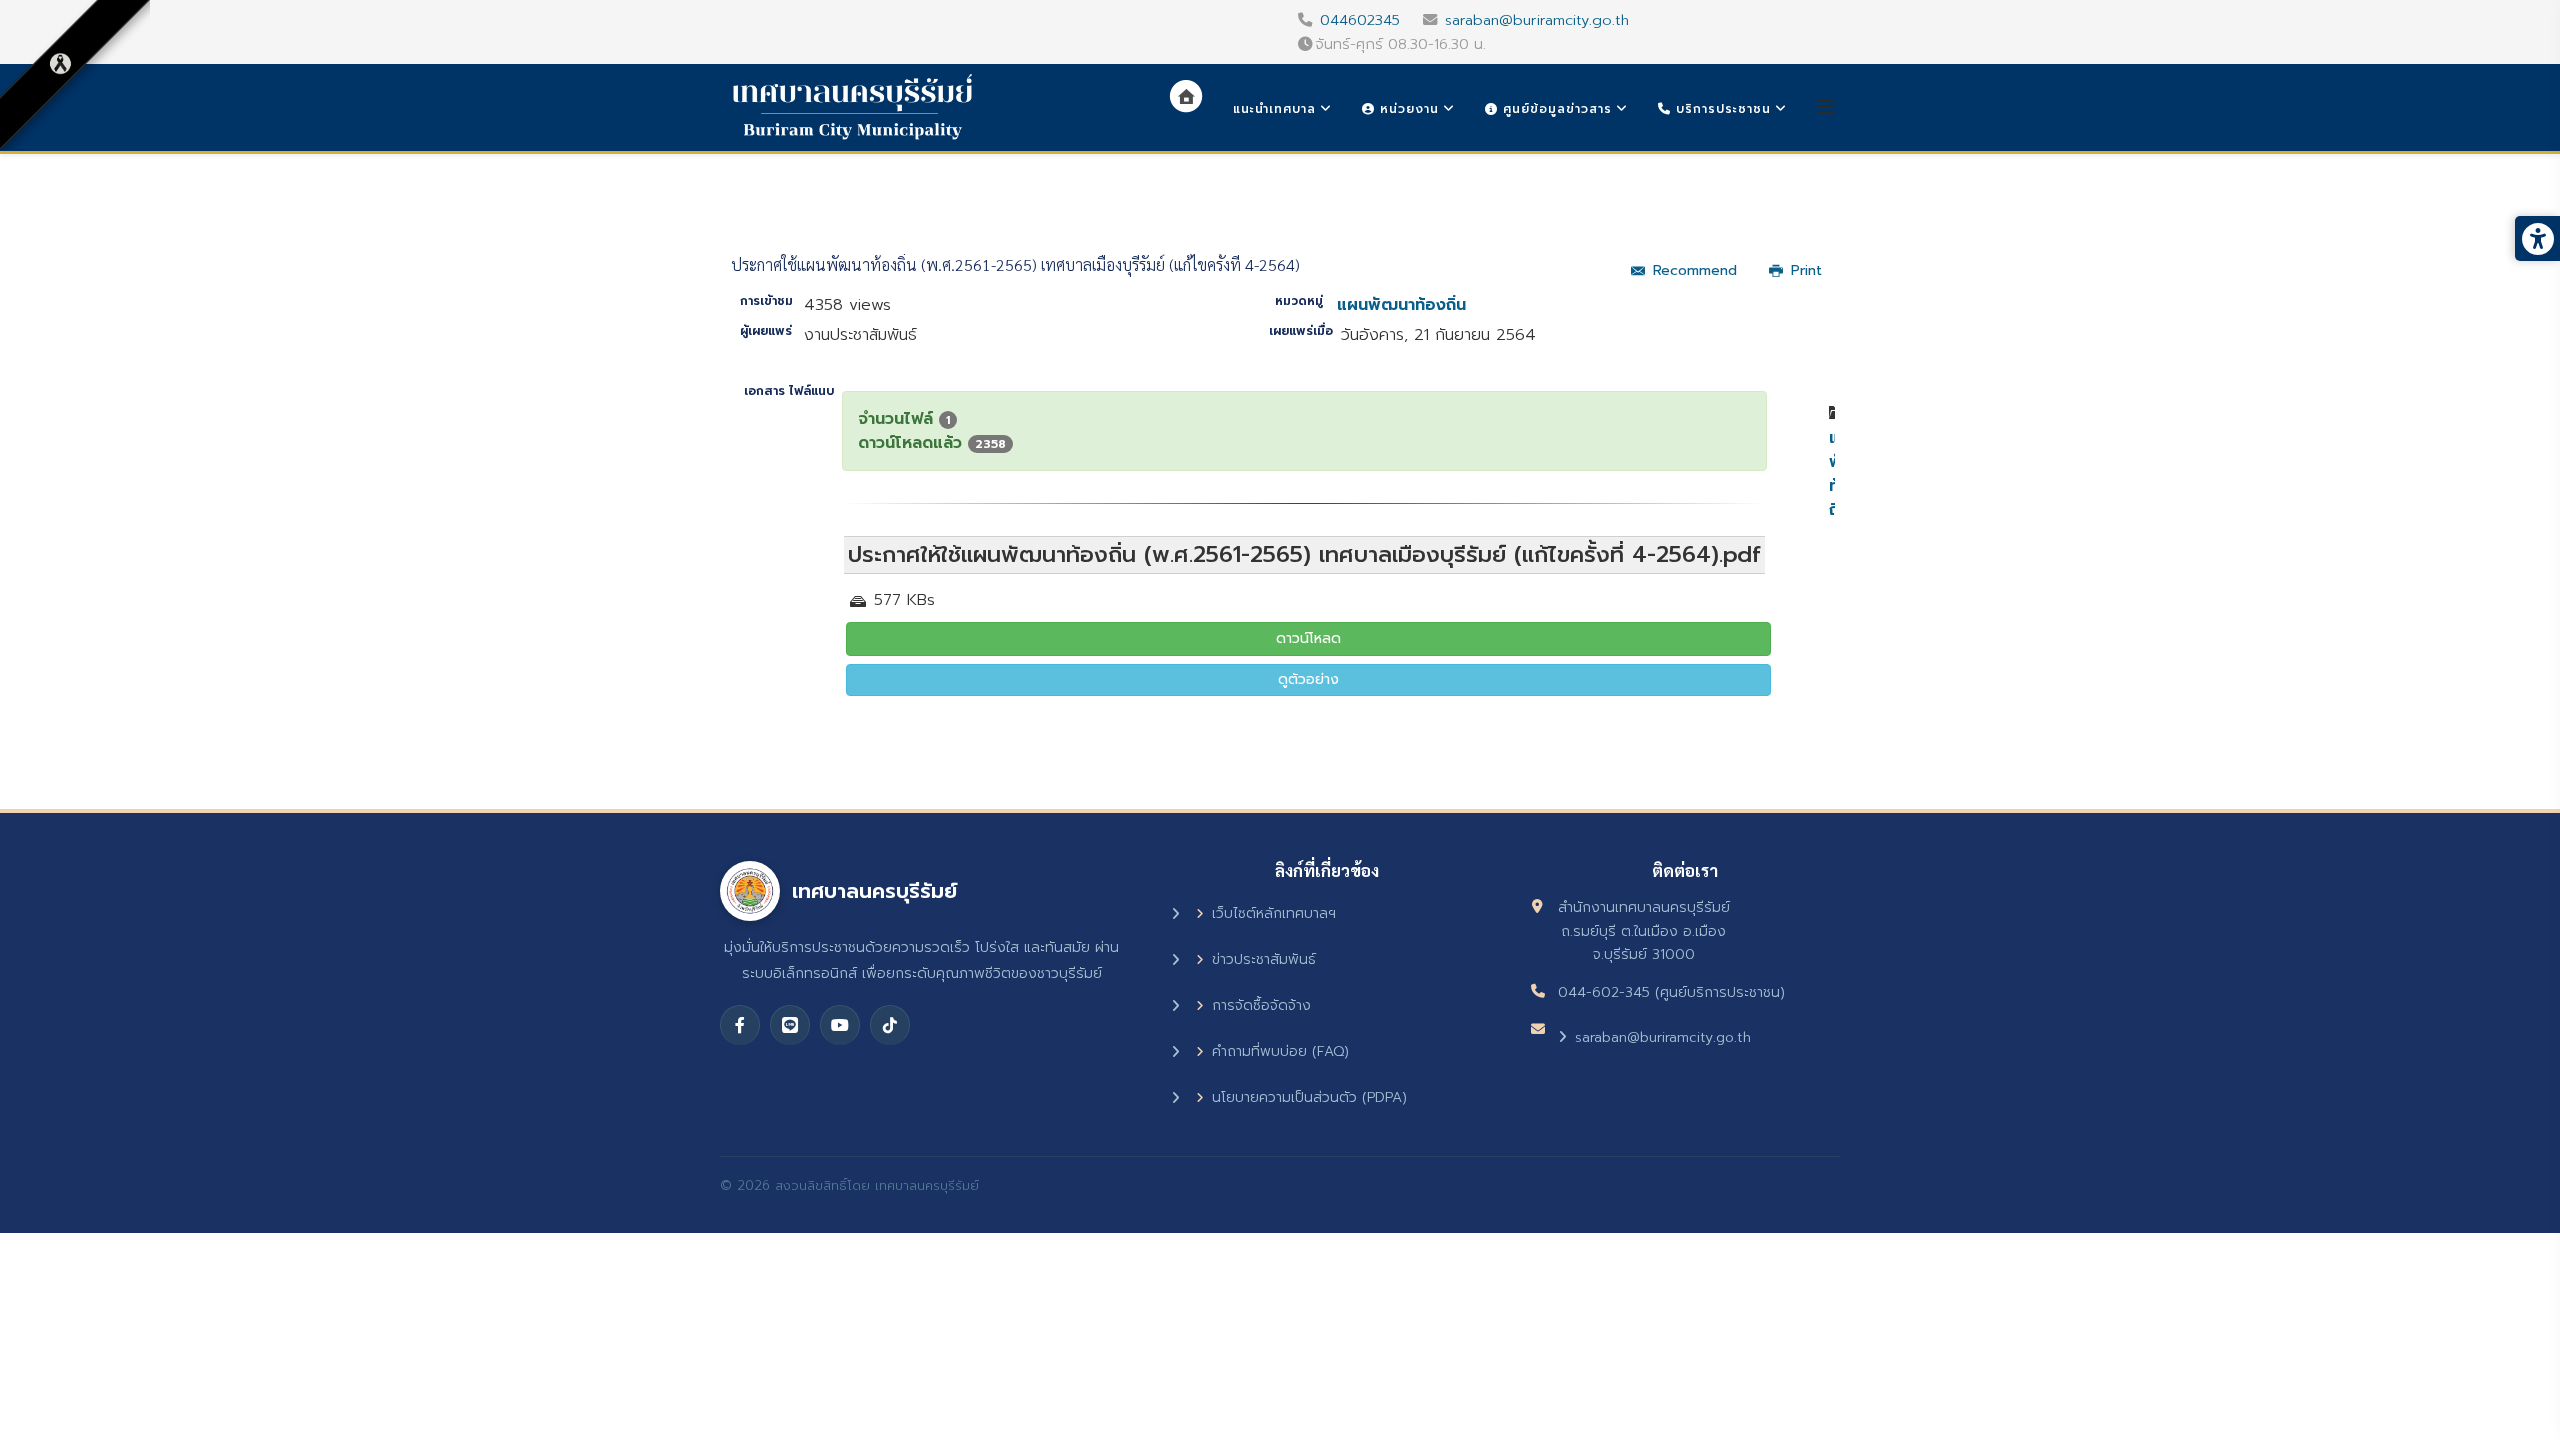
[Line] (790, 1025)
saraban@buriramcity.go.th (1537, 20)
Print (1806, 270)
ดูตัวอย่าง (1308, 679)
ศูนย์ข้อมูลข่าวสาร (1555, 109)
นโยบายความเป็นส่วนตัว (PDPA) (1309, 1097)
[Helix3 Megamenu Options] (1826, 107)
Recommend (1695, 270)
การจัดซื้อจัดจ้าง (1261, 1005)
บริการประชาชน (1721, 109)
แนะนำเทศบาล (1274, 109)
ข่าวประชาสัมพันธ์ (1264, 959)
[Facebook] (740, 1025)
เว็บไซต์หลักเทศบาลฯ (1274, 913)
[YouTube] (840, 1025)
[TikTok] (890, 1025)
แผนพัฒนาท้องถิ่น (1401, 305)
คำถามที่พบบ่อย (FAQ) (1280, 1051)
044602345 (1360, 20)
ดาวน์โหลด (1308, 638)
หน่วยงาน (1407, 109)
